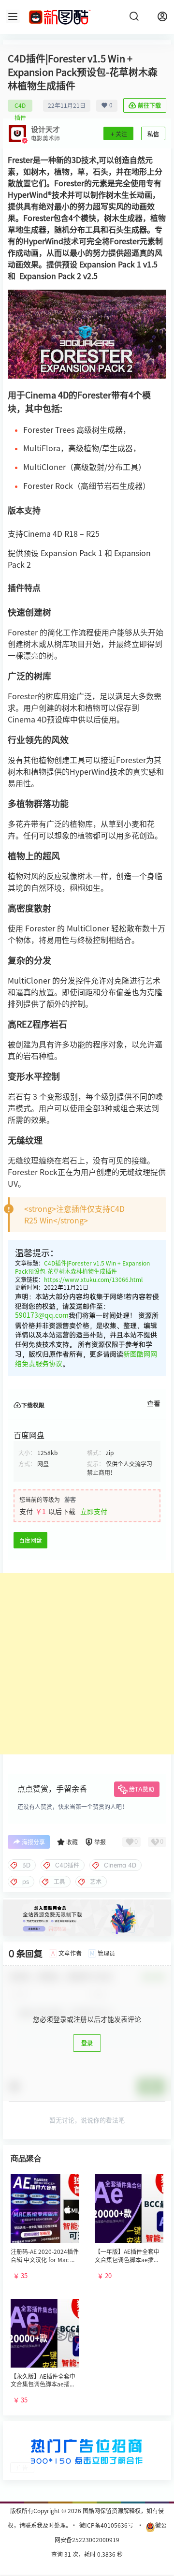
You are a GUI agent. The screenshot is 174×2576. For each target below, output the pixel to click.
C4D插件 (20, 107)
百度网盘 (30, 1540)
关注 (121, 134)
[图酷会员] (87, 1903)
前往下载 (149, 105)
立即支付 (94, 1512)
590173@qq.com (42, 1315)
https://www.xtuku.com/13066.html (93, 1280)
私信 (153, 134)
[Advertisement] (87, 1664)
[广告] (87, 2432)
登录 (87, 2043)
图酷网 (91, 2511)
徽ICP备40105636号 (106, 2525)
